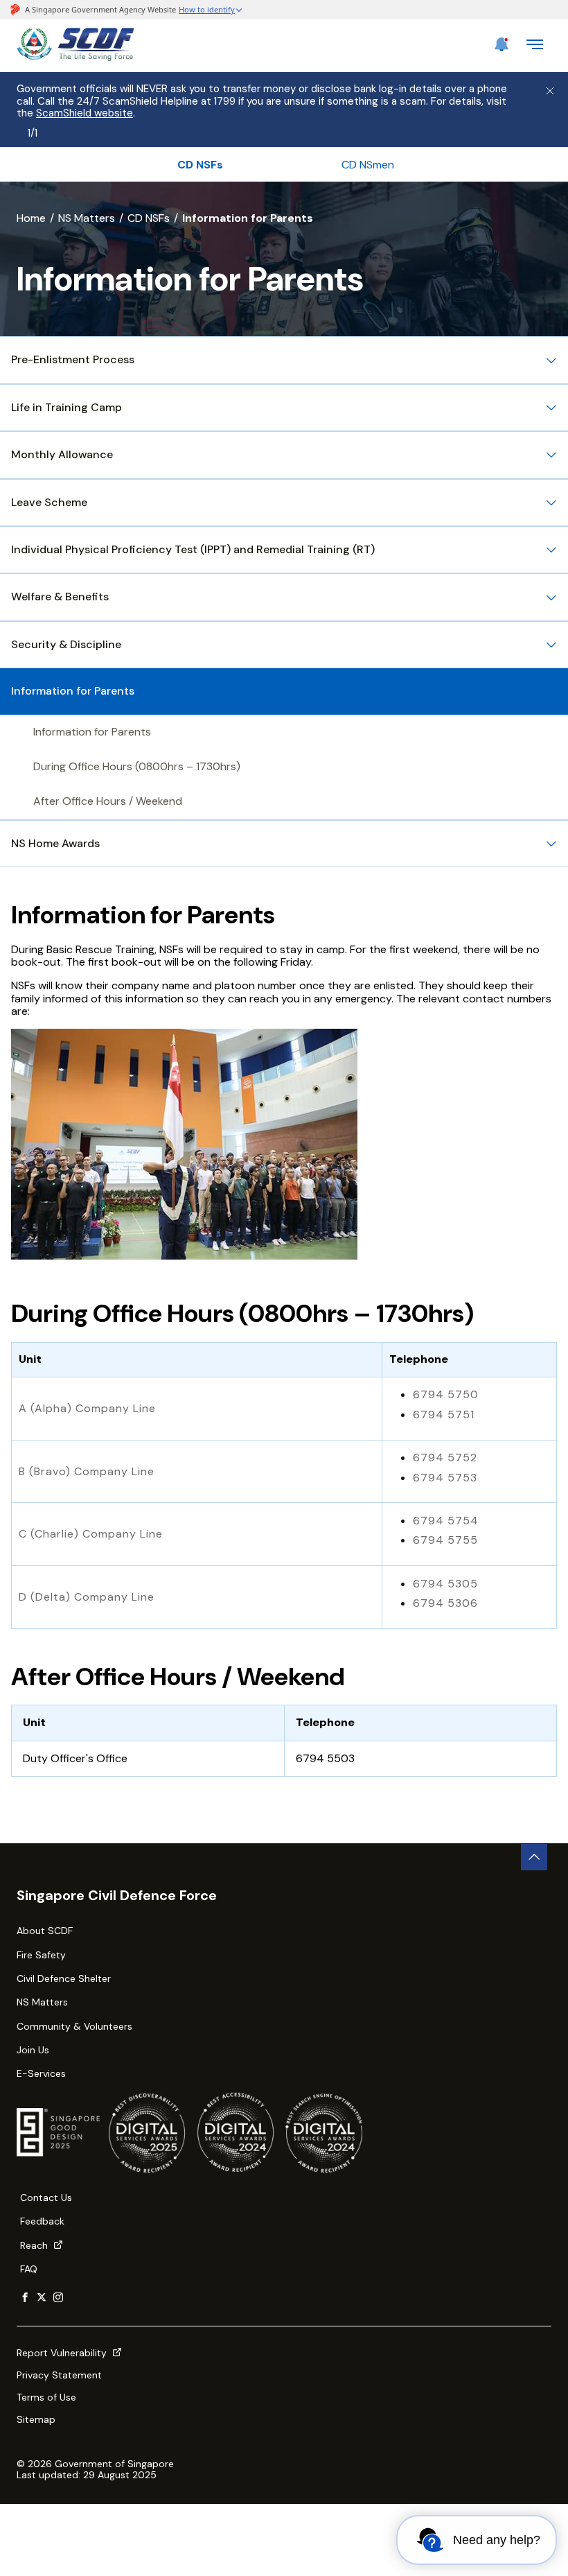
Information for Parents (92, 732)
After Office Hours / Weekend (108, 801)
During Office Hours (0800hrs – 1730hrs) (137, 766)
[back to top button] (534, 1857)
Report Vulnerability (63, 2353)
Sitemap (36, 2419)
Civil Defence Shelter (64, 1978)
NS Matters (87, 218)
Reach (35, 2245)
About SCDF (45, 1931)
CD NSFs (149, 218)
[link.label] (25, 2298)
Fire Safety (41, 1955)
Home (31, 218)
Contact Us (46, 2198)
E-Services (41, 2073)
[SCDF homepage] (76, 57)
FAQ (29, 2269)
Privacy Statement (59, 2375)
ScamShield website (85, 113)
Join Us (33, 2050)
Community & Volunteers (74, 2026)
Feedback (42, 2221)
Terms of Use (46, 2397)
